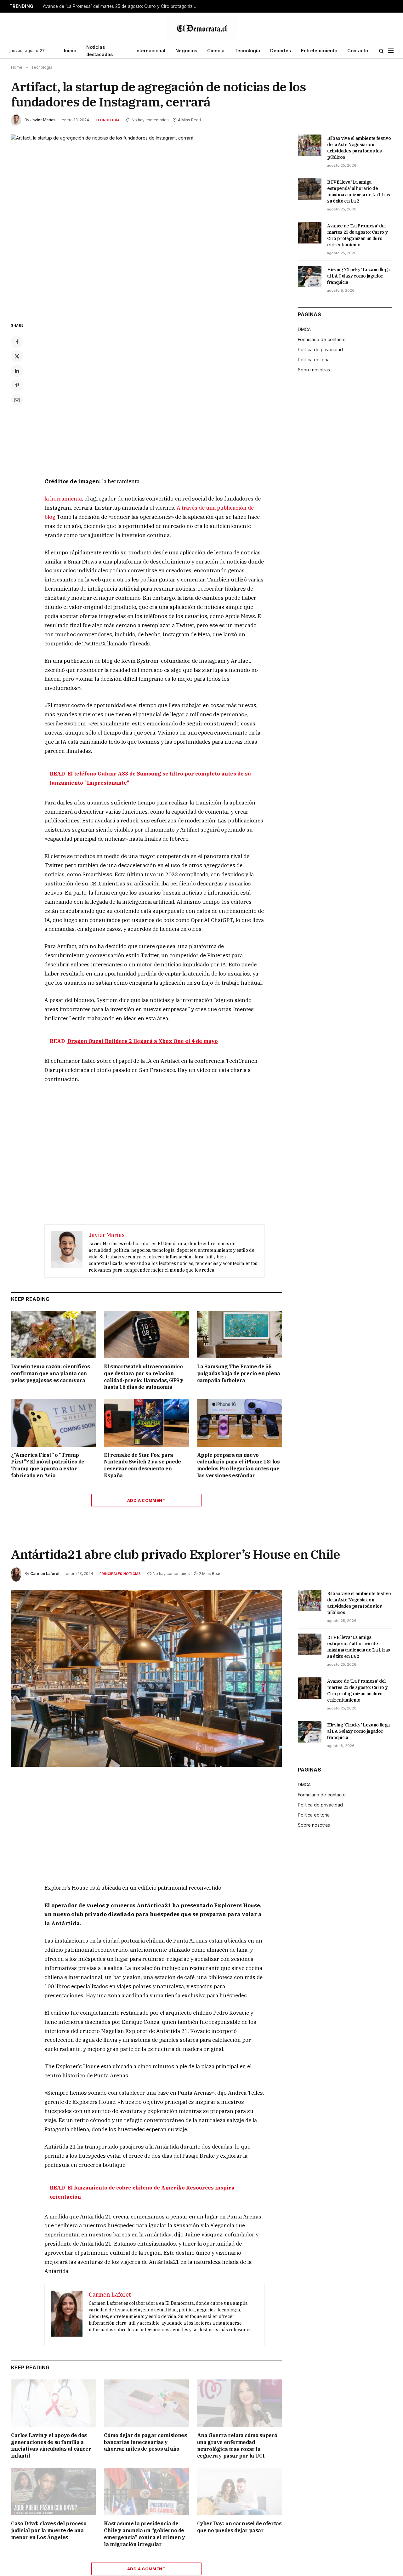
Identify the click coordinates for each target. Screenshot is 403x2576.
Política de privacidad (320, 349)
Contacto (358, 51)
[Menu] (391, 51)
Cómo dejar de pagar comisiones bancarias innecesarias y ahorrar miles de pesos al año (145, 2442)
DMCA (304, 329)
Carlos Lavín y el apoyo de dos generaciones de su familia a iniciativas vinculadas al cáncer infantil (51, 2445)
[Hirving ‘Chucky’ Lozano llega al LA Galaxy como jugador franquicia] (310, 277)
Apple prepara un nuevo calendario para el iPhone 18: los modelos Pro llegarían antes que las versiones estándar (238, 1465)
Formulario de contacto (322, 339)
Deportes (281, 51)
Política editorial (314, 360)
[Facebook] (17, 342)
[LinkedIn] (17, 371)
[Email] (17, 400)
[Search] (381, 51)
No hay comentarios (150, 120)
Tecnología (247, 51)
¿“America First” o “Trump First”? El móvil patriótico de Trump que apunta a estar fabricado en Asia (48, 1465)
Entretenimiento (319, 51)
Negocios (186, 51)
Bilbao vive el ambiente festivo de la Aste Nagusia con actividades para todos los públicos (359, 148)
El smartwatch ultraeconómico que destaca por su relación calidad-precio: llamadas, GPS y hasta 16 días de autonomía (144, 1377)
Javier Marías (43, 120)
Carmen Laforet (45, 1574)
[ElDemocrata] (201, 28)
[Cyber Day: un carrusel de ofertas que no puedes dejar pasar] (239, 2491)
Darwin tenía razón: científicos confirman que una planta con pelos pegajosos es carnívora (51, 1373)
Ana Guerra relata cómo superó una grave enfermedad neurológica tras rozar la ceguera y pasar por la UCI (237, 2445)
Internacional (150, 51)
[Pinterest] (17, 385)
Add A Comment (146, 1500)
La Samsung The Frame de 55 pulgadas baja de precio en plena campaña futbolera (239, 1373)
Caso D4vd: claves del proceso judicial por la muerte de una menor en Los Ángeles (49, 2530)
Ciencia (216, 51)
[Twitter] (17, 356)
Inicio (70, 51)
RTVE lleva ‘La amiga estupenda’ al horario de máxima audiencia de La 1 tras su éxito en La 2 (359, 192)
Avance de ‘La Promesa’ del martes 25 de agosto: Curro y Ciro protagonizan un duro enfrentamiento (122, 6)
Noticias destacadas (99, 51)
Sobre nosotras (314, 370)
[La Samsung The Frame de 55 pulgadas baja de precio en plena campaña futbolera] (239, 1334)
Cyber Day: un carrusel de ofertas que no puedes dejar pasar (239, 2527)
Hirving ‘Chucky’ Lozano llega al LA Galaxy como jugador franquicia (358, 276)
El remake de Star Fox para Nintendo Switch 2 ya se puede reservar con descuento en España (142, 1465)
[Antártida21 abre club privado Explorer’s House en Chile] (146, 1678)
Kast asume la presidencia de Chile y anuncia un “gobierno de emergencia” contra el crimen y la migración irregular (144, 2534)
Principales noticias (120, 1574)
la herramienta (63, 499)
